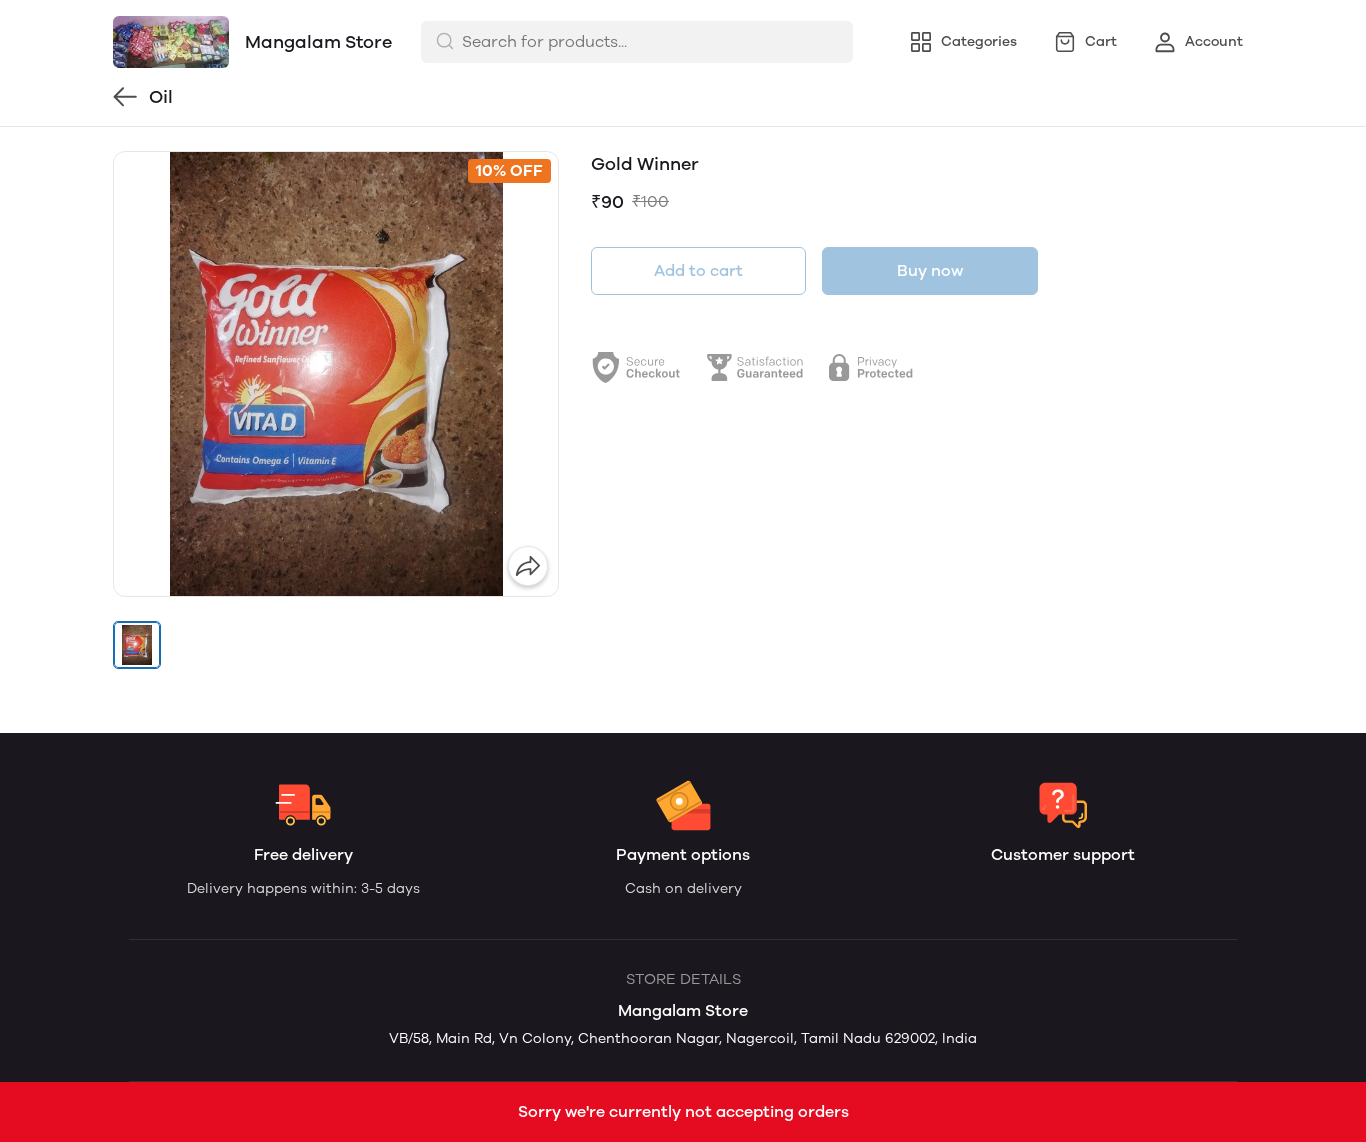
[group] (336, 374)
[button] (137, 645)
